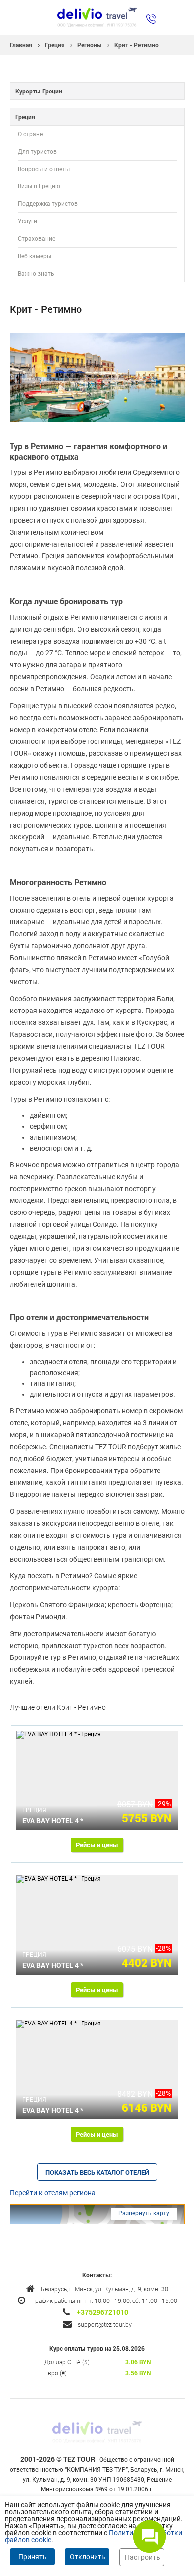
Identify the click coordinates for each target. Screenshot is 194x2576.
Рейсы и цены (97, 1845)
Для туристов (37, 152)
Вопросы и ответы (44, 169)
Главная (21, 45)
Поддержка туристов (48, 204)
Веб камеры (35, 256)
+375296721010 (102, 2312)
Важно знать (36, 274)
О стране (30, 134)
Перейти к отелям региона (53, 2193)
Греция (55, 45)
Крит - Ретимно (137, 45)
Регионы (90, 45)
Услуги (28, 221)
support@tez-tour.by (105, 2324)
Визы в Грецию (39, 186)
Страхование (37, 239)
